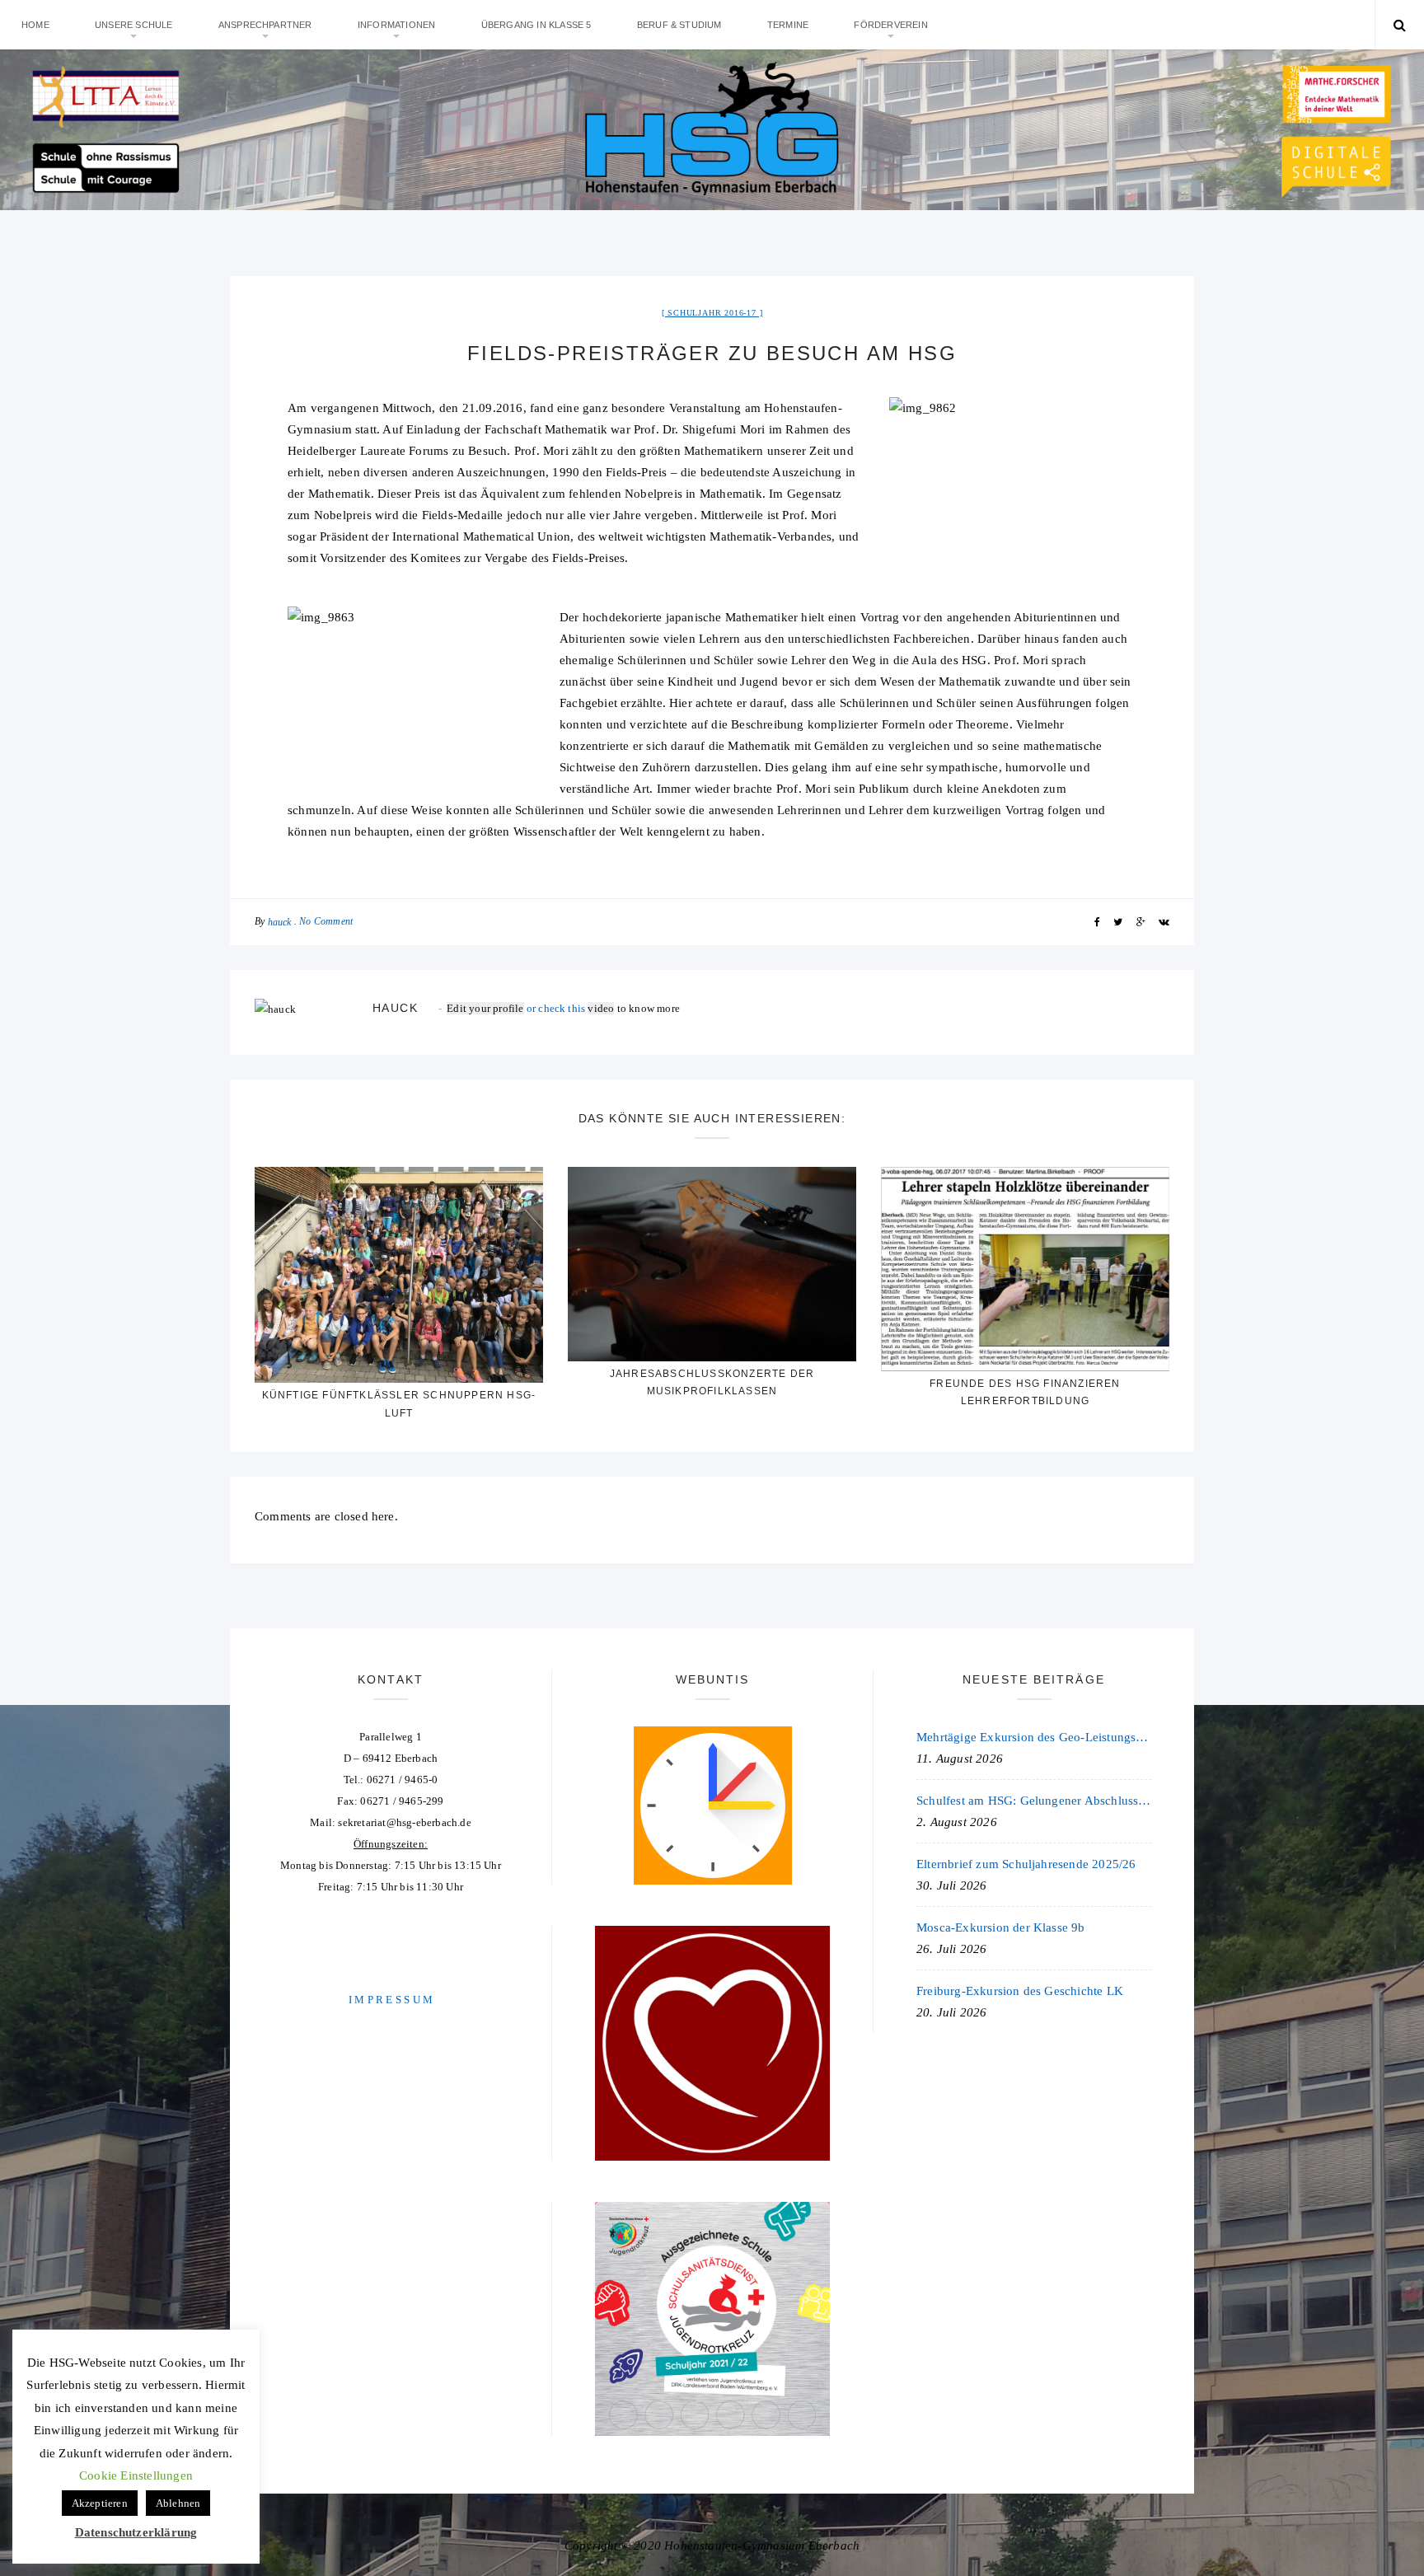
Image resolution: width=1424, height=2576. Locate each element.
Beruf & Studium (679, 25)
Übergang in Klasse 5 (536, 25)
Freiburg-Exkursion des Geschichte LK (1020, 1991)
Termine (788, 25)
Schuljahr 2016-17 (712, 313)
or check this (517, 1008)
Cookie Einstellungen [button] (136, 2475)
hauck (280, 922)
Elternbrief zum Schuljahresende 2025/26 (1026, 1864)
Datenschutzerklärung (136, 2532)
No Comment (326, 921)
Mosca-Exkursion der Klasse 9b (1001, 1927)
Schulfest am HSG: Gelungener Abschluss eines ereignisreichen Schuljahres (1034, 1801)
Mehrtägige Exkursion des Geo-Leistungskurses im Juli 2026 (1034, 1737)
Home (35, 25)
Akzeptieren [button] (100, 2503)
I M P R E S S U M (391, 2000)
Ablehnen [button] (178, 2503)
